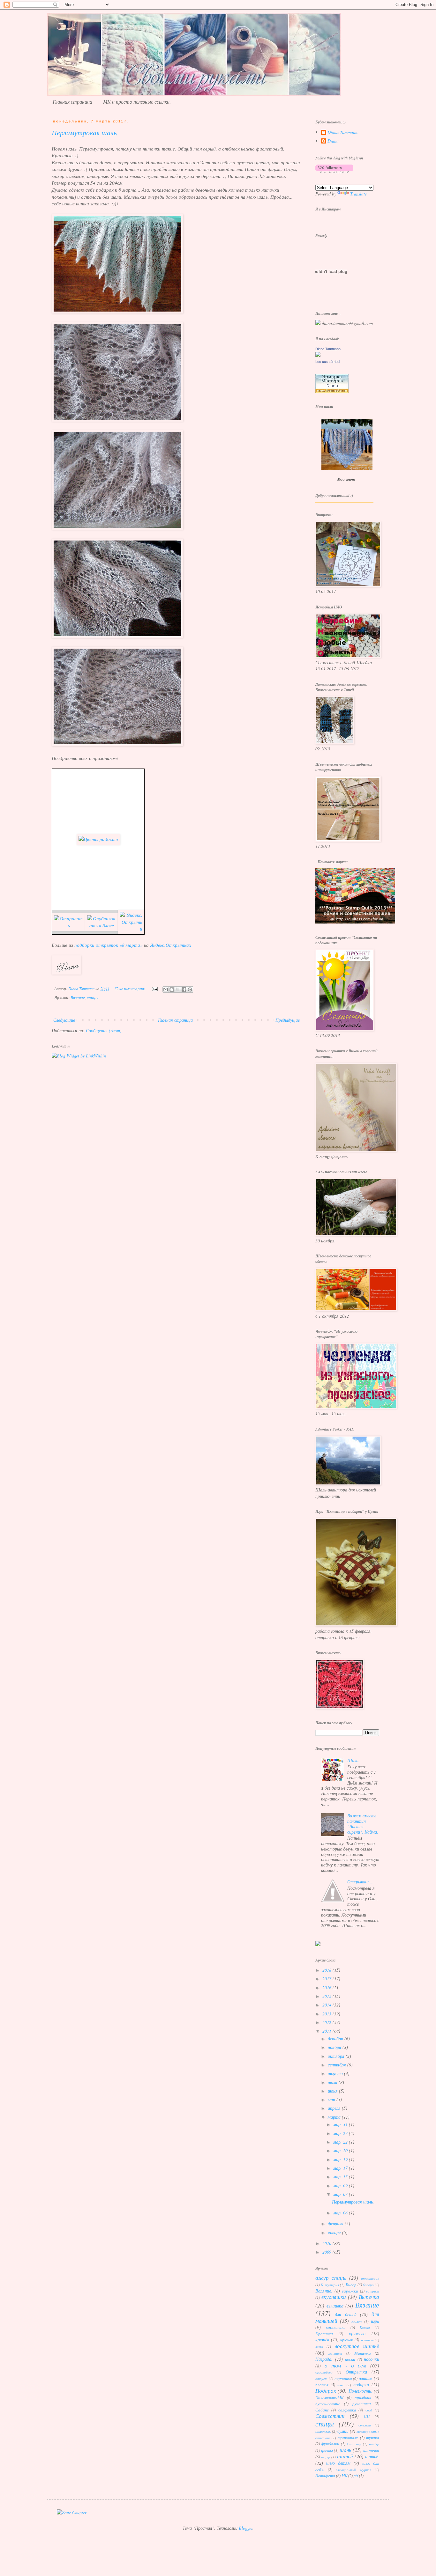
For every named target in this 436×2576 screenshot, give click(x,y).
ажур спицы (331, 2278)
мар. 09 (341, 2186)
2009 (327, 2252)
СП (367, 2416)
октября (337, 2056)
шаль (346, 2450)
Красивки (324, 2334)
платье (365, 2378)
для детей (346, 2314)
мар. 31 (341, 2124)
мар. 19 (341, 2159)
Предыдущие (288, 1020)
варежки (350, 2291)
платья (322, 2385)
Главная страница (72, 102)
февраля (336, 2223)
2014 (327, 2005)
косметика (336, 2327)
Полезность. (360, 2391)
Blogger (246, 2528)
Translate (358, 194)
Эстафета (325, 2476)
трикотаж (348, 2438)
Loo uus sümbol (328, 362)
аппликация (370, 2278)
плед (341, 2385)
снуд (369, 2410)
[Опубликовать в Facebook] (184, 990)
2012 (327, 2022)
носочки (372, 2359)
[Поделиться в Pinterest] (190, 990)
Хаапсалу (354, 2444)
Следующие (64, 1020)
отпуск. (321, 2378)
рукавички (362, 2403)
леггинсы (367, 2340)
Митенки (363, 2353)
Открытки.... (361, 1882)
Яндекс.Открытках (171, 945)
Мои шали (346, 479)
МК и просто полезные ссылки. (137, 102)
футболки (330, 2444)
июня (333, 2091)
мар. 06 (341, 2213)
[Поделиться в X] (178, 990)
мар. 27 (341, 2133)
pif (356, 2476)
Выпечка (369, 2297)
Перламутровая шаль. (85, 134)
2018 (327, 1970)
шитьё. (372, 2457)
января (335, 2232)
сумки (343, 2431)
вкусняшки (334, 2297)
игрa (375, 2321)
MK (344, 2476)
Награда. (324, 2359)
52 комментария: (130, 989)
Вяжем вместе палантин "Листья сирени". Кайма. (363, 1824)
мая (332, 2099)
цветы (327, 2450)
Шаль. (353, 1760)
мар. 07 (341, 2194)
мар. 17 (341, 2168)
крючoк (347, 2340)
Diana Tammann (342, 132)
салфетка (347, 2410)
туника (373, 2438)
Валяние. (324, 2291)
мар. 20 (341, 2150)
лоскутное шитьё (357, 2346)
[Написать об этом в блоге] (172, 990)
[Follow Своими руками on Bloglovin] (334, 171)
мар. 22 (341, 2142)
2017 (327, 1979)
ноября (335, 2047)
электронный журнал (353, 2470)
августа (336, 2073)
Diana (333, 141)
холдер (374, 2444)
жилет (357, 2321)
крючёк (322, 2340)
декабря (336, 2039)
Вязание (78, 997)
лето (319, 2347)
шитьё (345, 2456)
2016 (327, 1987)
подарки (361, 2385)
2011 (327, 2031)
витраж (373, 2291)
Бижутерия (330, 2285)
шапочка (371, 2450)
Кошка (365, 2327)
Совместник (330, 2416)
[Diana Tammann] (318, 355)
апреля (335, 2108)
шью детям (338, 2463)
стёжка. (323, 2431)
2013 (327, 2014)
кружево (357, 2333)
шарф (326, 2457)
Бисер (351, 2285)
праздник (363, 2397)
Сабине (322, 2410)
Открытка (356, 2372)
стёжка (365, 2425)
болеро (368, 2285)
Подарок (326, 2391)
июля (333, 2082)
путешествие (328, 2403)
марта (335, 2117)
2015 (327, 1996)
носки (350, 2359)
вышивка (335, 2306)
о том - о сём (346, 2365)
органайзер (324, 2372)
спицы (93, 997)
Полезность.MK (329, 2397)
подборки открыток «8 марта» (109, 945)
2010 (327, 2243)
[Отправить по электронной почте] (166, 990)
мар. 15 (341, 2177)
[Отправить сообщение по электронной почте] (154, 989)
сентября (338, 2065)
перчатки (343, 2378)
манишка (335, 2353)
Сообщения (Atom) (104, 1030)
